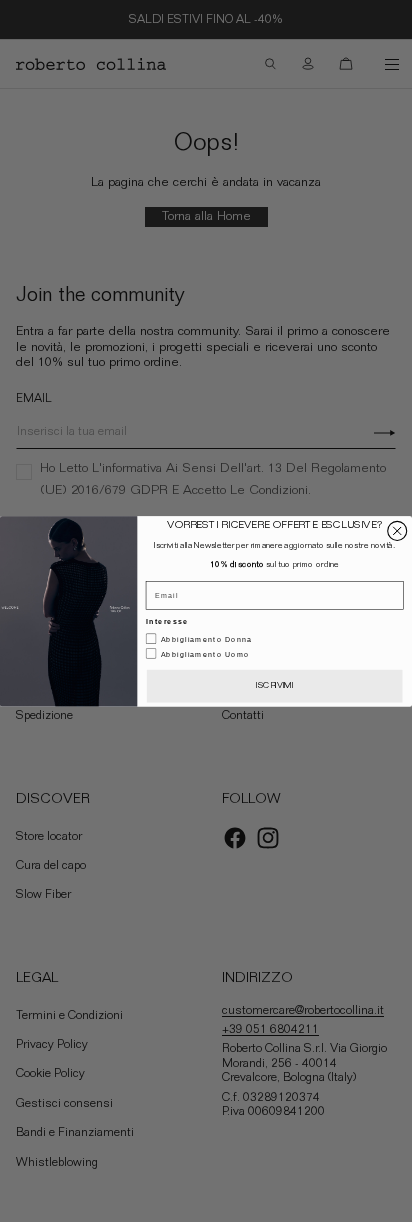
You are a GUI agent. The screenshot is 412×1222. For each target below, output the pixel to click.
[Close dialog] (397, 530)
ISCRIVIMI (275, 685)
